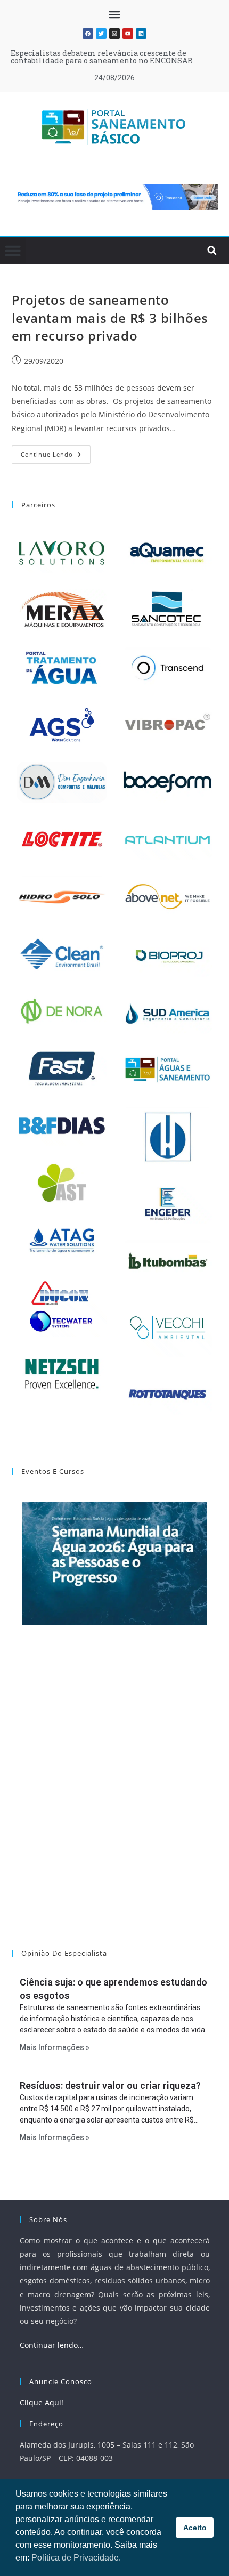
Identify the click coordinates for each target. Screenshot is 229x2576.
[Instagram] (114, 34)
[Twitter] (101, 34)
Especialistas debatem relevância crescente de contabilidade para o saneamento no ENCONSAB (102, 57)
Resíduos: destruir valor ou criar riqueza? (110, 2085)
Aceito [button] (195, 2528)
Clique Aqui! (42, 2403)
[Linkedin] (141, 34)
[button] (115, 14)
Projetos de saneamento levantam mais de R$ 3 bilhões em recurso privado (110, 318)
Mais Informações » (55, 2047)
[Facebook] (88, 34)
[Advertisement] (114, 1801)
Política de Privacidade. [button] (76, 2558)
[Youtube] (128, 34)
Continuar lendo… (52, 2345)
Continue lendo (56, 452)
